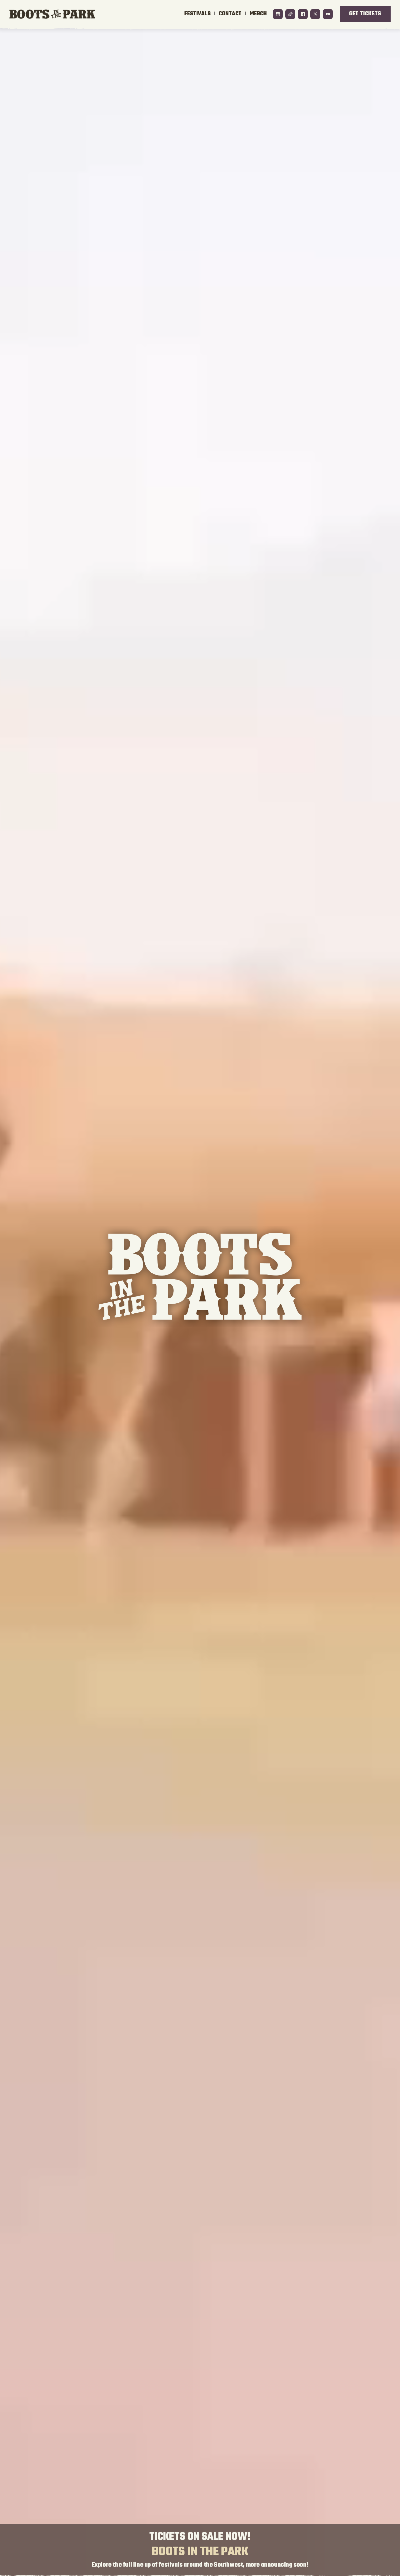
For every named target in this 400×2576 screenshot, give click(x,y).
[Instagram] (278, 14)
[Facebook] (303, 14)
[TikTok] (290, 14)
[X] (315, 14)
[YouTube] (328, 14)
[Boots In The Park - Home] (200, 1276)
